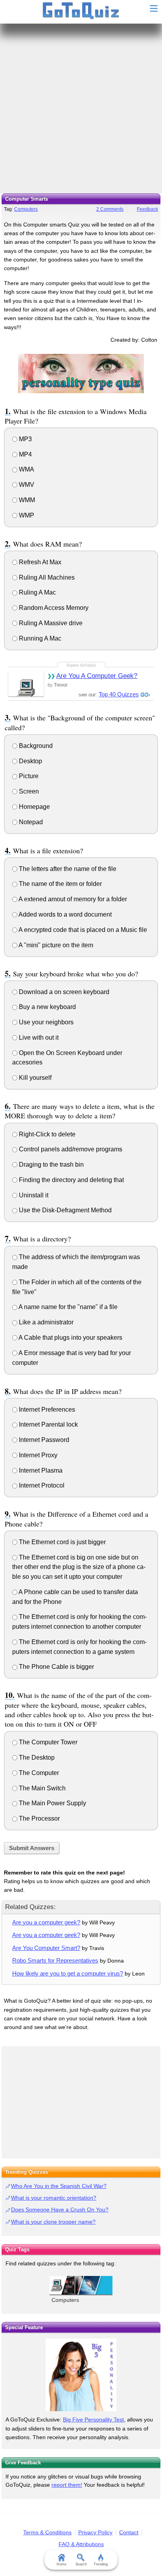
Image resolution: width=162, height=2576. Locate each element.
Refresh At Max (39, 562)
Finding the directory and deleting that (71, 1180)
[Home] (81, 11)
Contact (129, 2532)
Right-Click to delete (46, 1134)
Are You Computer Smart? (46, 1948)
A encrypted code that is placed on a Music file (82, 930)
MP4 (25, 454)
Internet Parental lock (48, 1424)
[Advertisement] (81, 109)
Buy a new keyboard (47, 1007)
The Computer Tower (47, 1742)
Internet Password (43, 1440)
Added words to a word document (64, 914)
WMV (26, 485)
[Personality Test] (81, 373)
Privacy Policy (95, 2532)
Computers (26, 209)
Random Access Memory (53, 608)
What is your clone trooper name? (53, 2222)
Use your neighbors (45, 1022)
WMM (26, 500)
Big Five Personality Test (93, 2419)
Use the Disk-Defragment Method (64, 1210)
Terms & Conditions (47, 2532)
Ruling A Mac (37, 592)
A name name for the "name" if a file (67, 1307)
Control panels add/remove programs (70, 1149)
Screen (28, 791)
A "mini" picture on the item (55, 945)
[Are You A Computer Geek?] (26, 684)
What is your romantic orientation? (54, 2198)
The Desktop (36, 1758)
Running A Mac (39, 638)
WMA (26, 469)
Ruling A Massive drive (50, 623)
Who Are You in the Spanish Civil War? (59, 2186)
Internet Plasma (40, 1470)
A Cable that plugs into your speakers (70, 1338)
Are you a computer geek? (46, 1922)
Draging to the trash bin (51, 1165)
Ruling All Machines (46, 577)
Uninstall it (33, 1195)
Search (81, 2564)
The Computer (38, 1773)
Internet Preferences (46, 1410)
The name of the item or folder (60, 884)
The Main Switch (41, 1788)
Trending (101, 2564)
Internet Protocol (41, 1485)
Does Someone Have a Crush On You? (60, 2210)
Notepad (30, 822)
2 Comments (110, 209)
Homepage (34, 807)
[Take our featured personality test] (81, 2375)
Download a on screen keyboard (63, 992)
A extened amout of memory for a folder (72, 899)
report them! (67, 2485)
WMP (26, 515)
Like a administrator (45, 1322)
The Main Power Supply (52, 1803)
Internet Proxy (37, 1455)
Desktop (30, 761)
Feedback (147, 209)
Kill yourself (34, 1078)
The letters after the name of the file (67, 869)
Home (62, 2564)
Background (35, 746)
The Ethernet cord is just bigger (62, 1542)
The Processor (39, 1818)
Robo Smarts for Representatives (55, 1960)
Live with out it (38, 1038)
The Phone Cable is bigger (56, 1667)
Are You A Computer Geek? (97, 676)
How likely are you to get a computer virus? (68, 1973)
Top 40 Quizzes (119, 694)
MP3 (25, 439)
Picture (28, 776)
